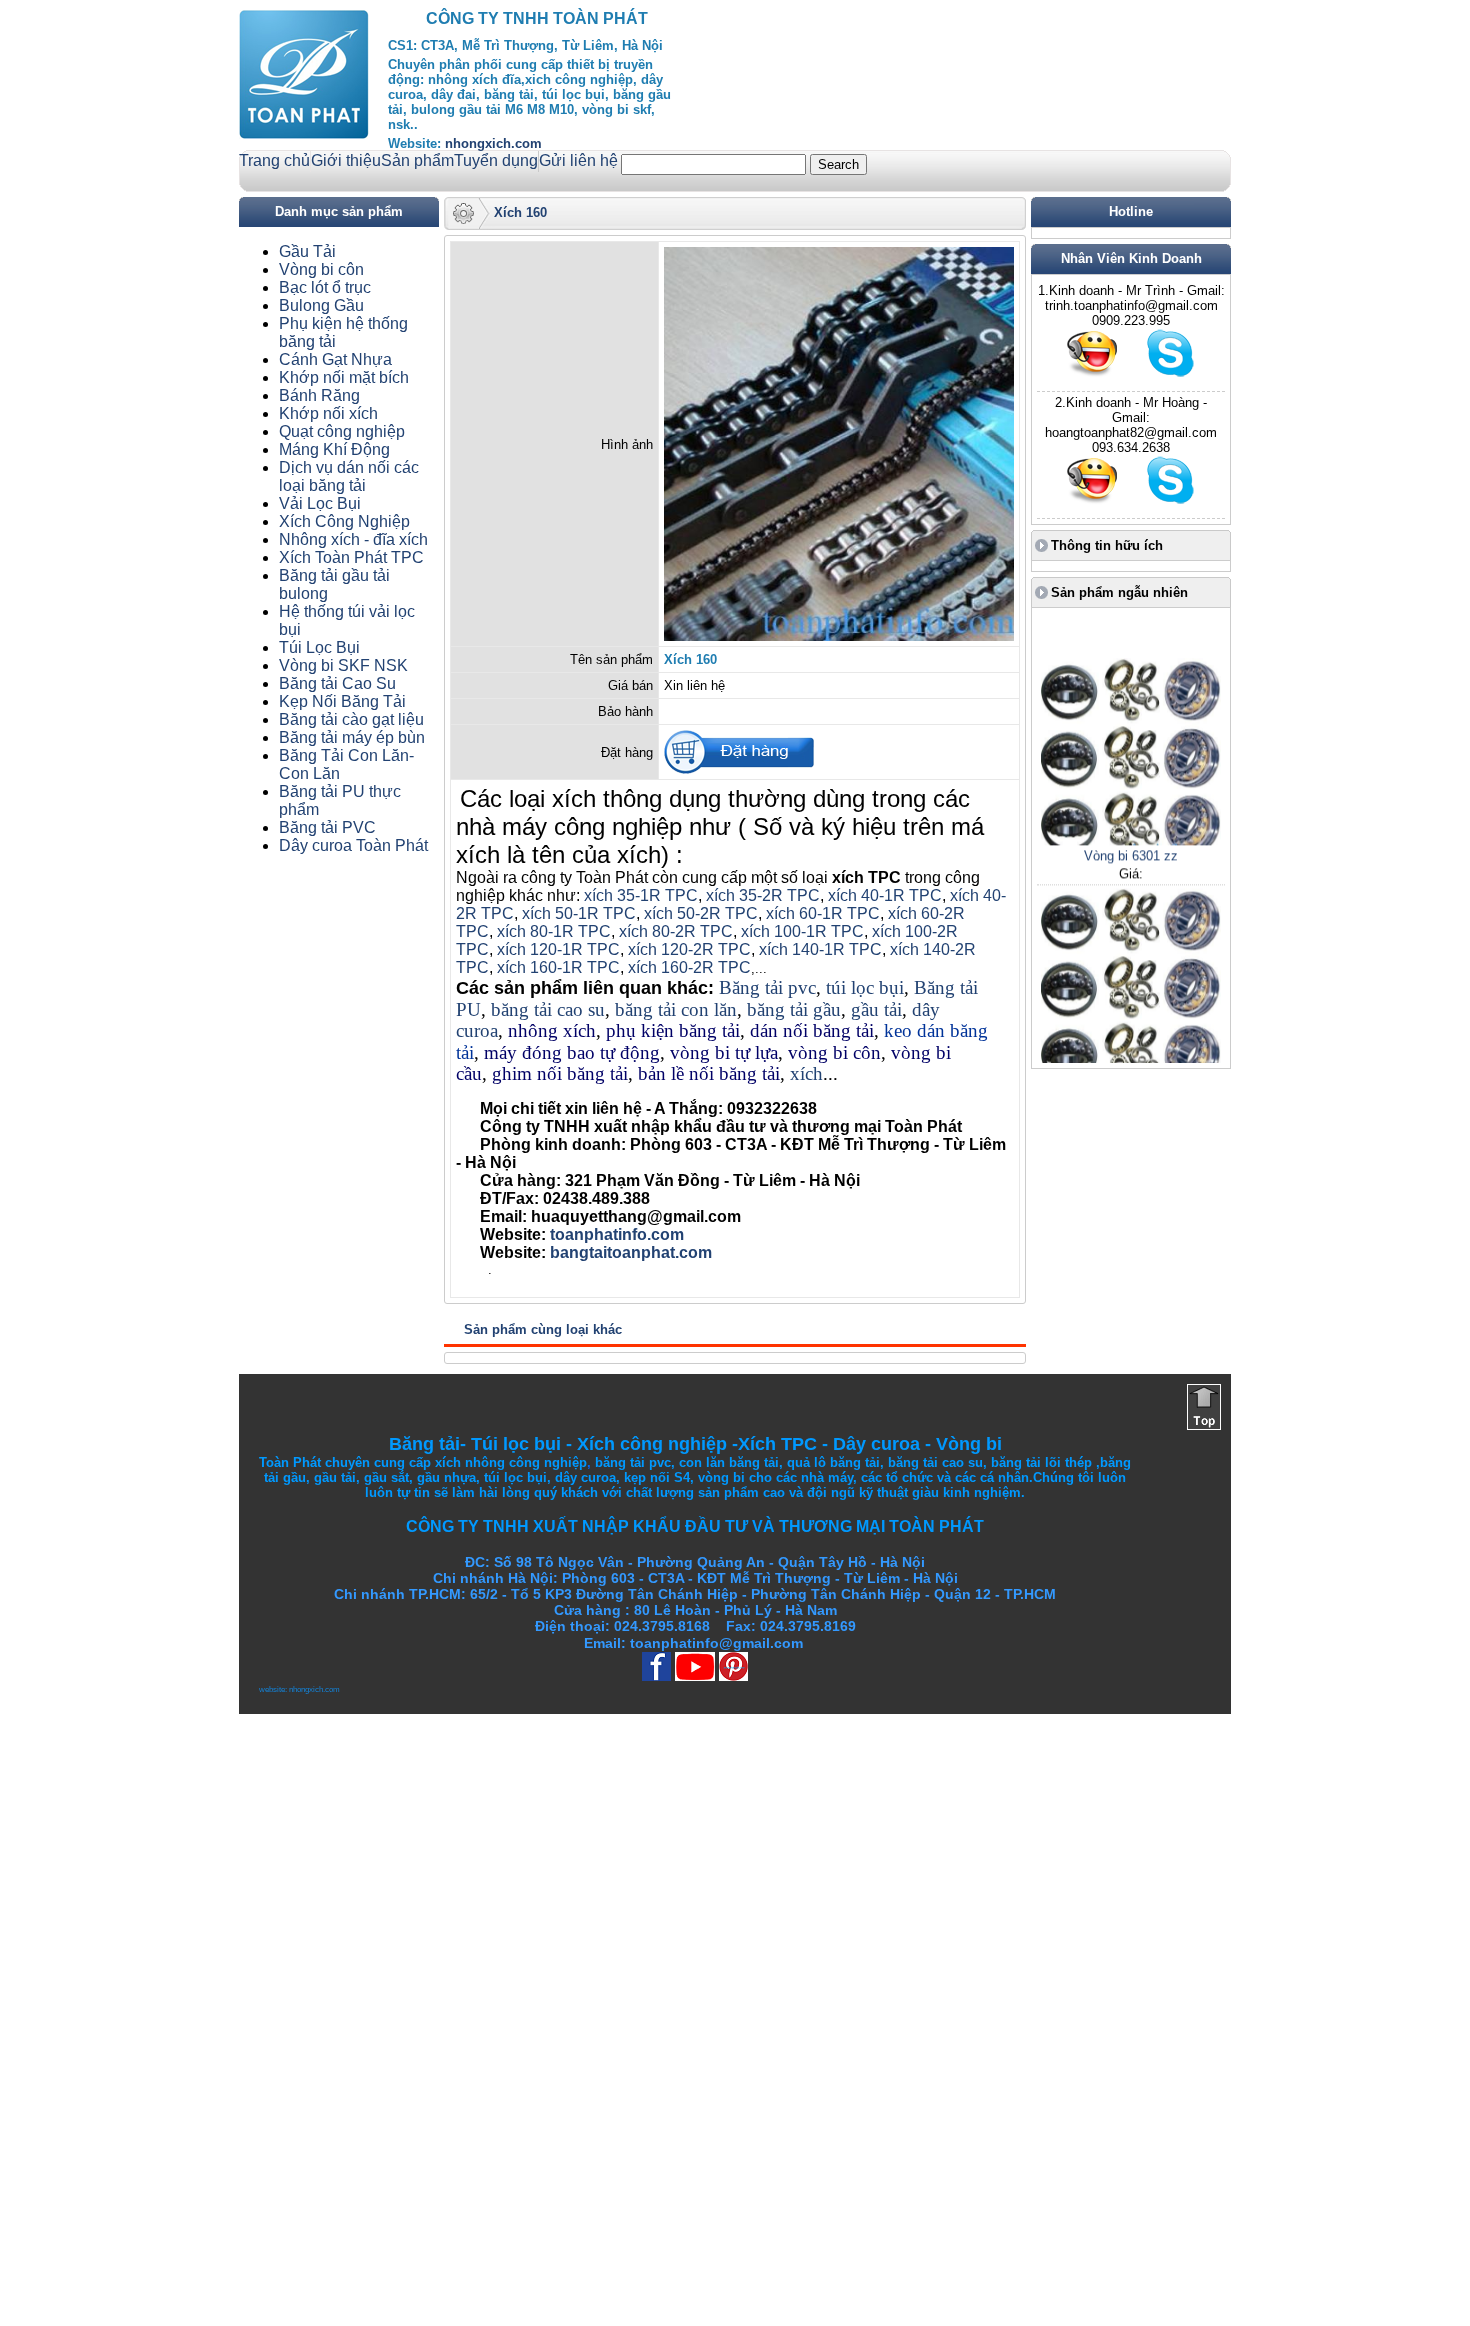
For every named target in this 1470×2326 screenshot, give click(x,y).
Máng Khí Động (334, 449)
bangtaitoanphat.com (631, 1252)
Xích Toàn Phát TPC (351, 557)
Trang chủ (274, 160)
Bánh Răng (319, 395)
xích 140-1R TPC (820, 949)
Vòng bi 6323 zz (1131, 1059)
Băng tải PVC (327, 827)
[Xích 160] (839, 636)
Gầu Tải (307, 251)
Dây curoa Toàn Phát (353, 845)
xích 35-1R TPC (641, 895)
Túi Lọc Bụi (319, 647)
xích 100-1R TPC (802, 931)
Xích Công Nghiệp (344, 521)
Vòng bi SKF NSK (343, 665)
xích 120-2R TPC (689, 949)
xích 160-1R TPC (558, 967)
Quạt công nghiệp (342, 431)
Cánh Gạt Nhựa (335, 359)
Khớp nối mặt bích (344, 377)
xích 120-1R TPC (556, 949)
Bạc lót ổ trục (325, 287)
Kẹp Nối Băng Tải (342, 701)
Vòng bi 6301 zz (1131, 829)
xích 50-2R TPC (701, 913)
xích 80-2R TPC (676, 931)
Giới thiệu (346, 160)
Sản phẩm (417, 160)
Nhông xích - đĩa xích (353, 539)
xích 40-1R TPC (885, 895)
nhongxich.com (493, 143)
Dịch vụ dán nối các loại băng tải (349, 476)
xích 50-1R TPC (579, 913)
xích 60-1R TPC (823, 913)
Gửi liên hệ (578, 160)
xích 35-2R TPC (763, 895)
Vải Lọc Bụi (320, 503)
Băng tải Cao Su (337, 683)
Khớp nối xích (328, 413)
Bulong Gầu (321, 305)
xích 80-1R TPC (554, 931)
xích (806, 1073)
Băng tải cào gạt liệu (351, 719)
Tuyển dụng (496, 160)
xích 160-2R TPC (689, 967)
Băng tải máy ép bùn (352, 737)
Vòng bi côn (321, 269)
